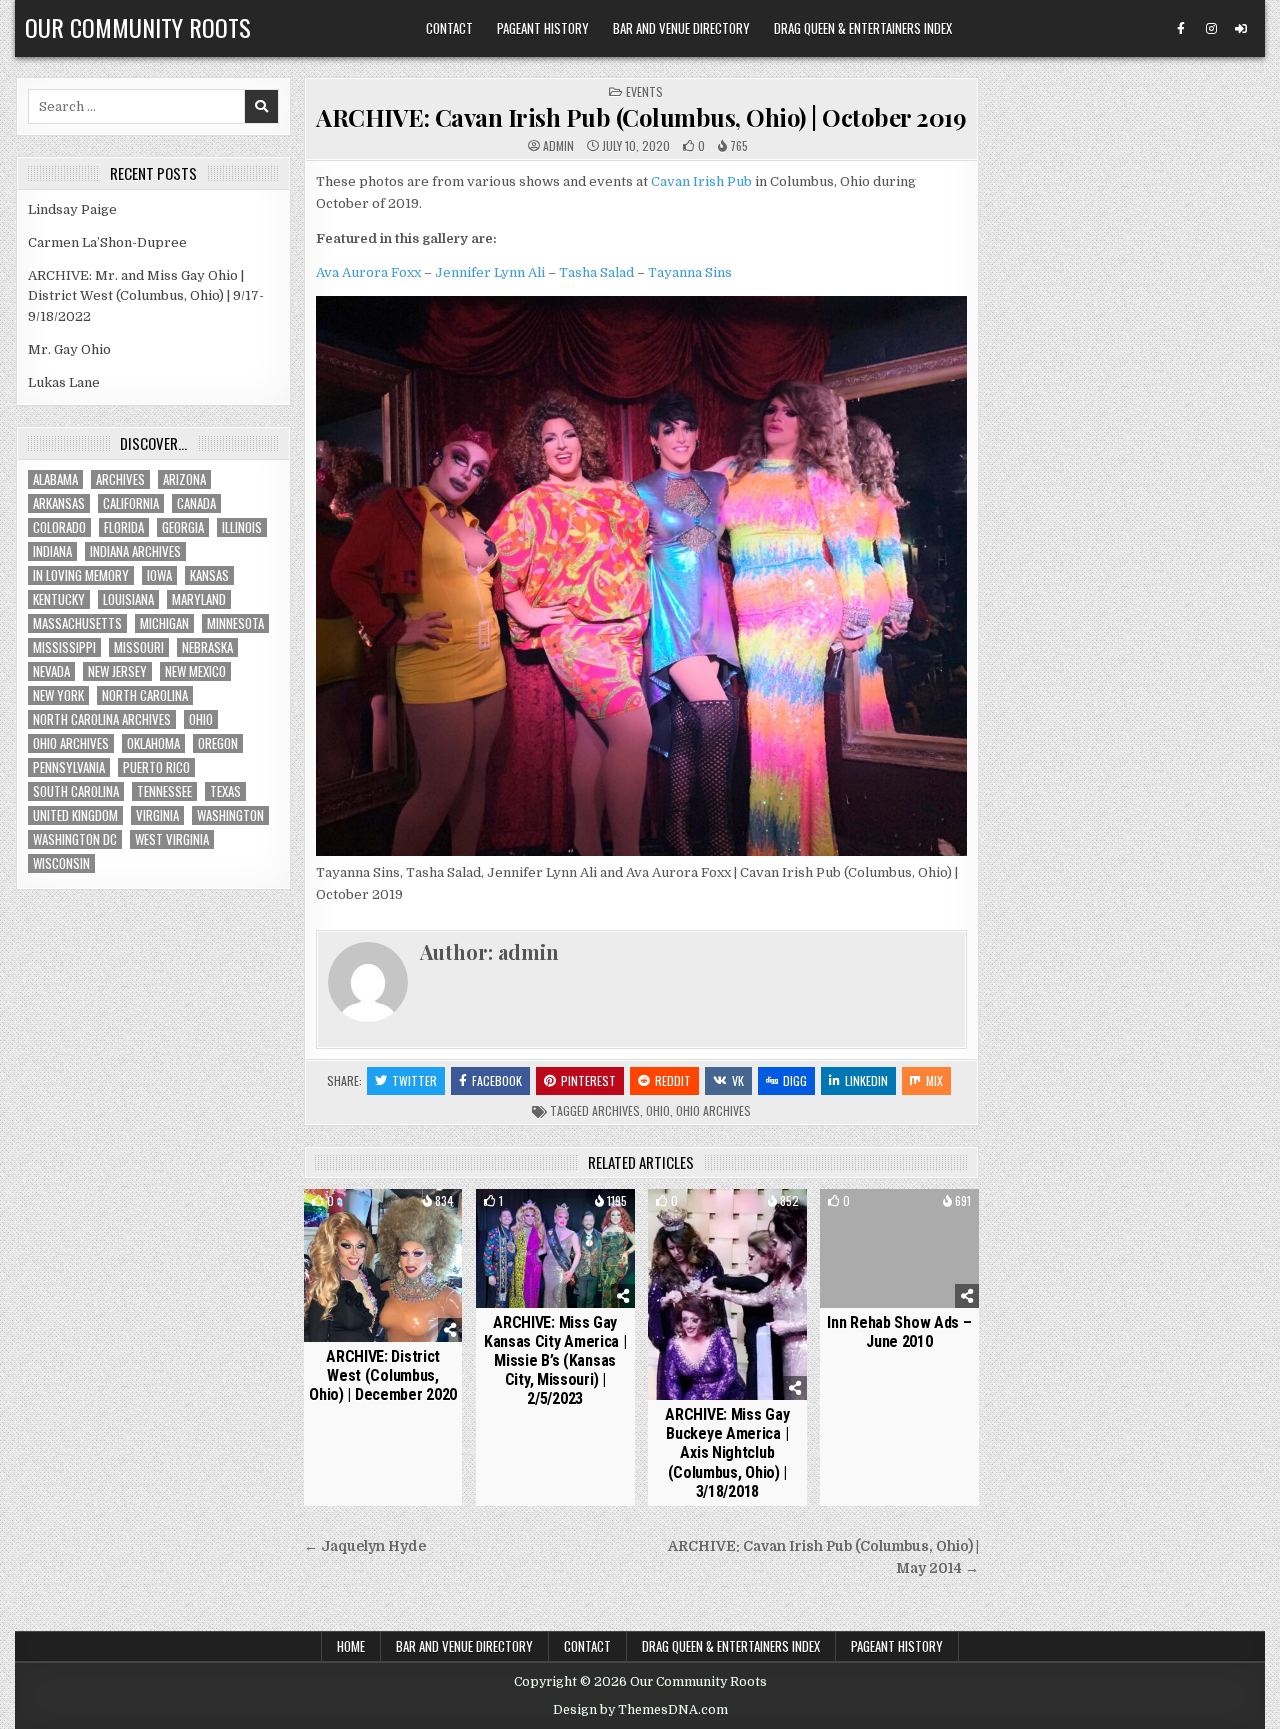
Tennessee (164, 791)
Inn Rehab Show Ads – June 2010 (899, 1332)
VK (738, 1080)
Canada (196, 503)
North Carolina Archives (102, 719)
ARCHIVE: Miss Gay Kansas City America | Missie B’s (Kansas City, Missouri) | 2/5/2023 (555, 1361)
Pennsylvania (69, 767)
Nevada (51, 671)
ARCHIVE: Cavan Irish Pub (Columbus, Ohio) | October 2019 (641, 117)
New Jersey (117, 671)
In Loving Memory (81, 575)
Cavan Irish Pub (701, 181)
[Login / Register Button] (1241, 29)
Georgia (183, 527)
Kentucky (59, 599)
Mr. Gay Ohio (69, 349)
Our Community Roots (138, 27)
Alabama (55, 479)
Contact (449, 28)
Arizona (184, 479)
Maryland (199, 599)
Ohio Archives (713, 1110)
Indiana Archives (135, 551)
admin (558, 146)
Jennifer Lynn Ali (490, 272)
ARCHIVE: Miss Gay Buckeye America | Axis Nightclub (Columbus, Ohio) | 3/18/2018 (727, 1453)
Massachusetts (77, 623)
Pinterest (588, 1080)
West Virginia (172, 839)
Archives (616, 1110)
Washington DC (75, 839)
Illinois (242, 527)
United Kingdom (75, 815)
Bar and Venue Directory (681, 28)
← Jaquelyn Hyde (365, 1546)
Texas (225, 791)
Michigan (164, 623)
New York (58, 695)
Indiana (52, 551)
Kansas (209, 575)
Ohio (658, 1110)
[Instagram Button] (1211, 29)
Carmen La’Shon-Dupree (107, 242)
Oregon (218, 743)
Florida (124, 527)
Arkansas (59, 503)
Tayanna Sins (690, 272)
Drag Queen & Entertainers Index (863, 28)
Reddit (673, 1080)
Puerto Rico (156, 767)
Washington (230, 815)
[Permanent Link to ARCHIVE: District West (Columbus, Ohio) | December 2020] (383, 1265)
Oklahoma (153, 743)
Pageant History (543, 28)
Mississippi (64, 647)
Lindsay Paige (72, 209)
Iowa (159, 575)
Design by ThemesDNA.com (640, 1710)
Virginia (157, 815)
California (131, 503)
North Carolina (145, 695)
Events (644, 91)
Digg (795, 1080)
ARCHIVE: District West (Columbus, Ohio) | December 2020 (383, 1375)
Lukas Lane (64, 382)
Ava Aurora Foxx (368, 272)
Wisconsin (61, 863)
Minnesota (235, 623)
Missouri (139, 647)
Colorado (59, 527)
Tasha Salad (596, 272)
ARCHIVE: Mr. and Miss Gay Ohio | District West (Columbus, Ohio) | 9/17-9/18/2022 (146, 296)
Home (351, 1646)
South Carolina (76, 791)
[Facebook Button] (1181, 29)
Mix (934, 1080)
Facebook (497, 1080)
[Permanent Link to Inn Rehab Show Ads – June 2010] (899, 1248)
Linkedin (866, 1080)
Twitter (414, 1080)
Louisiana (128, 599)
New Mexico (195, 671)
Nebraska (207, 647)
